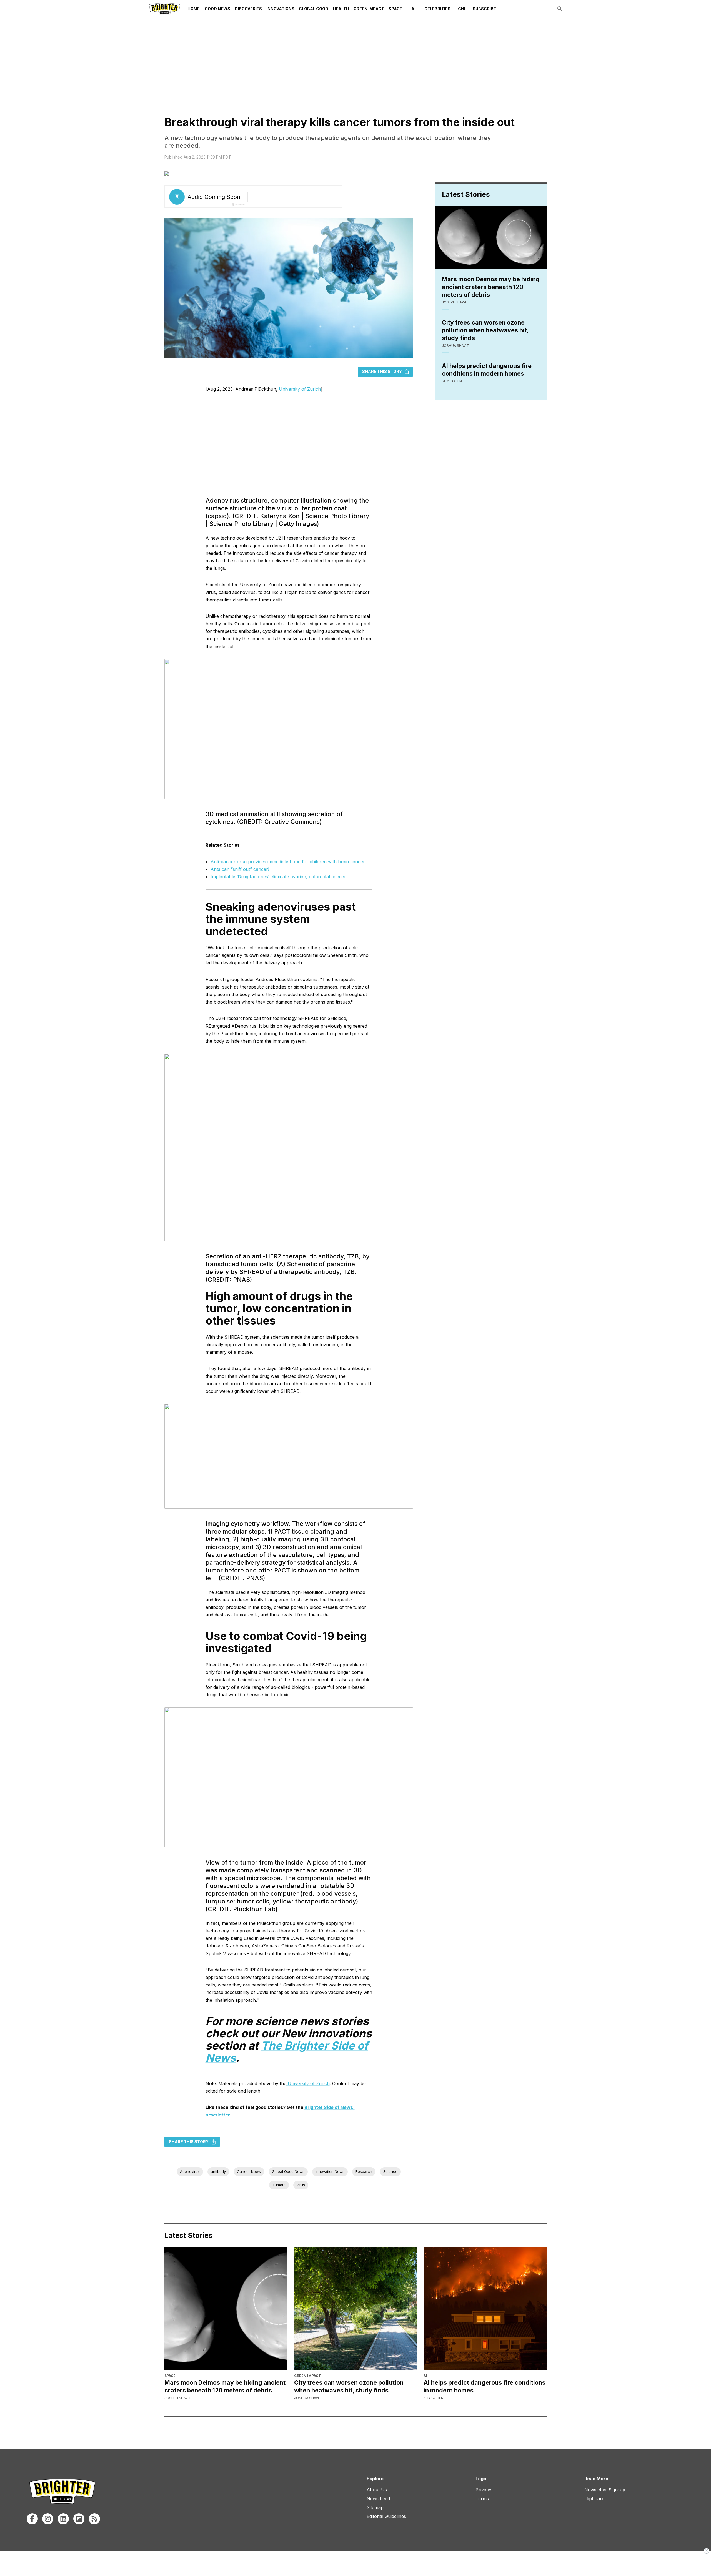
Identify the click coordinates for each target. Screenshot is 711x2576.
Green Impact (369, 9)
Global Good (314, 9)
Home (194, 9)
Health (341, 9)
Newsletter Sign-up (605, 2490)
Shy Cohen (452, 381)
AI (413, 9)
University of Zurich (300, 389)
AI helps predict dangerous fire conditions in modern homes (487, 370)
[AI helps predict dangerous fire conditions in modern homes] (485, 2308)
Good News (217, 9)
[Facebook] (32, 2519)
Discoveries (248, 9)
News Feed (378, 2499)
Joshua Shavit (455, 346)
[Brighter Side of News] (165, 9)
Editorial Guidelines (386, 2516)
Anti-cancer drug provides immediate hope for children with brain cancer (288, 862)
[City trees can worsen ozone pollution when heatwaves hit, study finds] (356, 2308)
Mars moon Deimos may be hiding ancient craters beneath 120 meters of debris (491, 287)
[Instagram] (48, 2519)
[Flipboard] (79, 2519)
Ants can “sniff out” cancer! (240, 869)
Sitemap (375, 2507)
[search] (560, 9)
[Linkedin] (63, 2519)
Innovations (280, 9)
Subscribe (484, 9)
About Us (377, 2490)
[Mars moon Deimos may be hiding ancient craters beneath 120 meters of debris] (226, 2308)
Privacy (483, 2490)
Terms (482, 2499)
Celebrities (437, 9)
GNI (462, 9)
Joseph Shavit (455, 302)
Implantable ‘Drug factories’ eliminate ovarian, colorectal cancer (278, 877)
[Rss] (94, 2519)
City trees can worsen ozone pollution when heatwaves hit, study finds (485, 330)
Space (395, 9)
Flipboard (594, 2499)
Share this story (382, 371)
